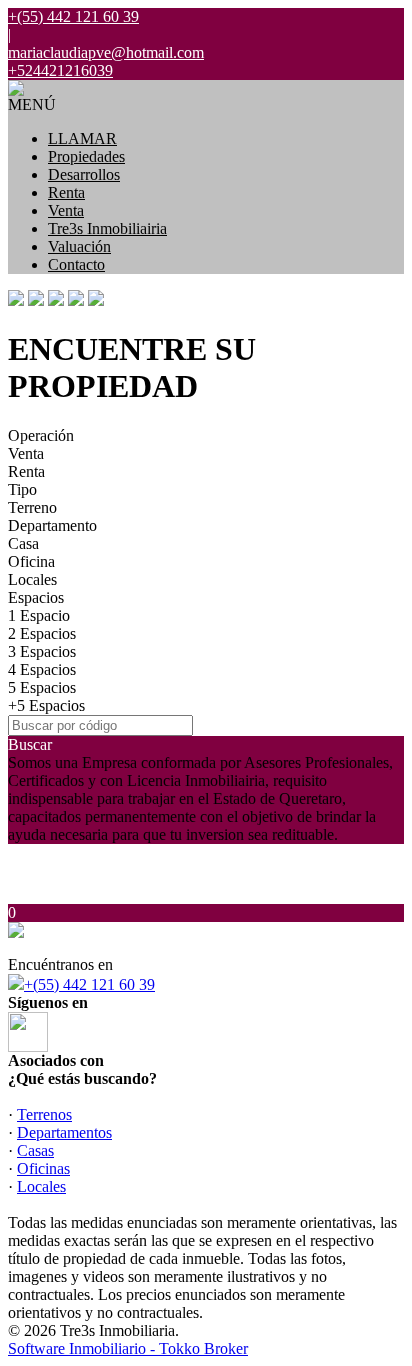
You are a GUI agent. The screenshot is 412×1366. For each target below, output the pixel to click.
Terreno (32, 507)
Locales (32, 579)
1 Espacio (39, 615)
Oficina (31, 561)
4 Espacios (42, 669)
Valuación (79, 246)
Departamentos (64, 1132)
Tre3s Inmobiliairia (107, 228)
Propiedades (86, 156)
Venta (66, 210)
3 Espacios (42, 651)
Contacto (76, 264)
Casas (35, 1150)
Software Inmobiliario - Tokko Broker (128, 1348)
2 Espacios (42, 633)
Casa (23, 543)
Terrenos (44, 1114)
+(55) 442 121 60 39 (89, 984)
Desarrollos (84, 174)
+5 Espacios (46, 705)
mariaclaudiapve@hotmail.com (106, 52)
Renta (66, 192)
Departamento (52, 525)
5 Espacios (42, 687)
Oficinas (43, 1168)
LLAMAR (82, 138)
